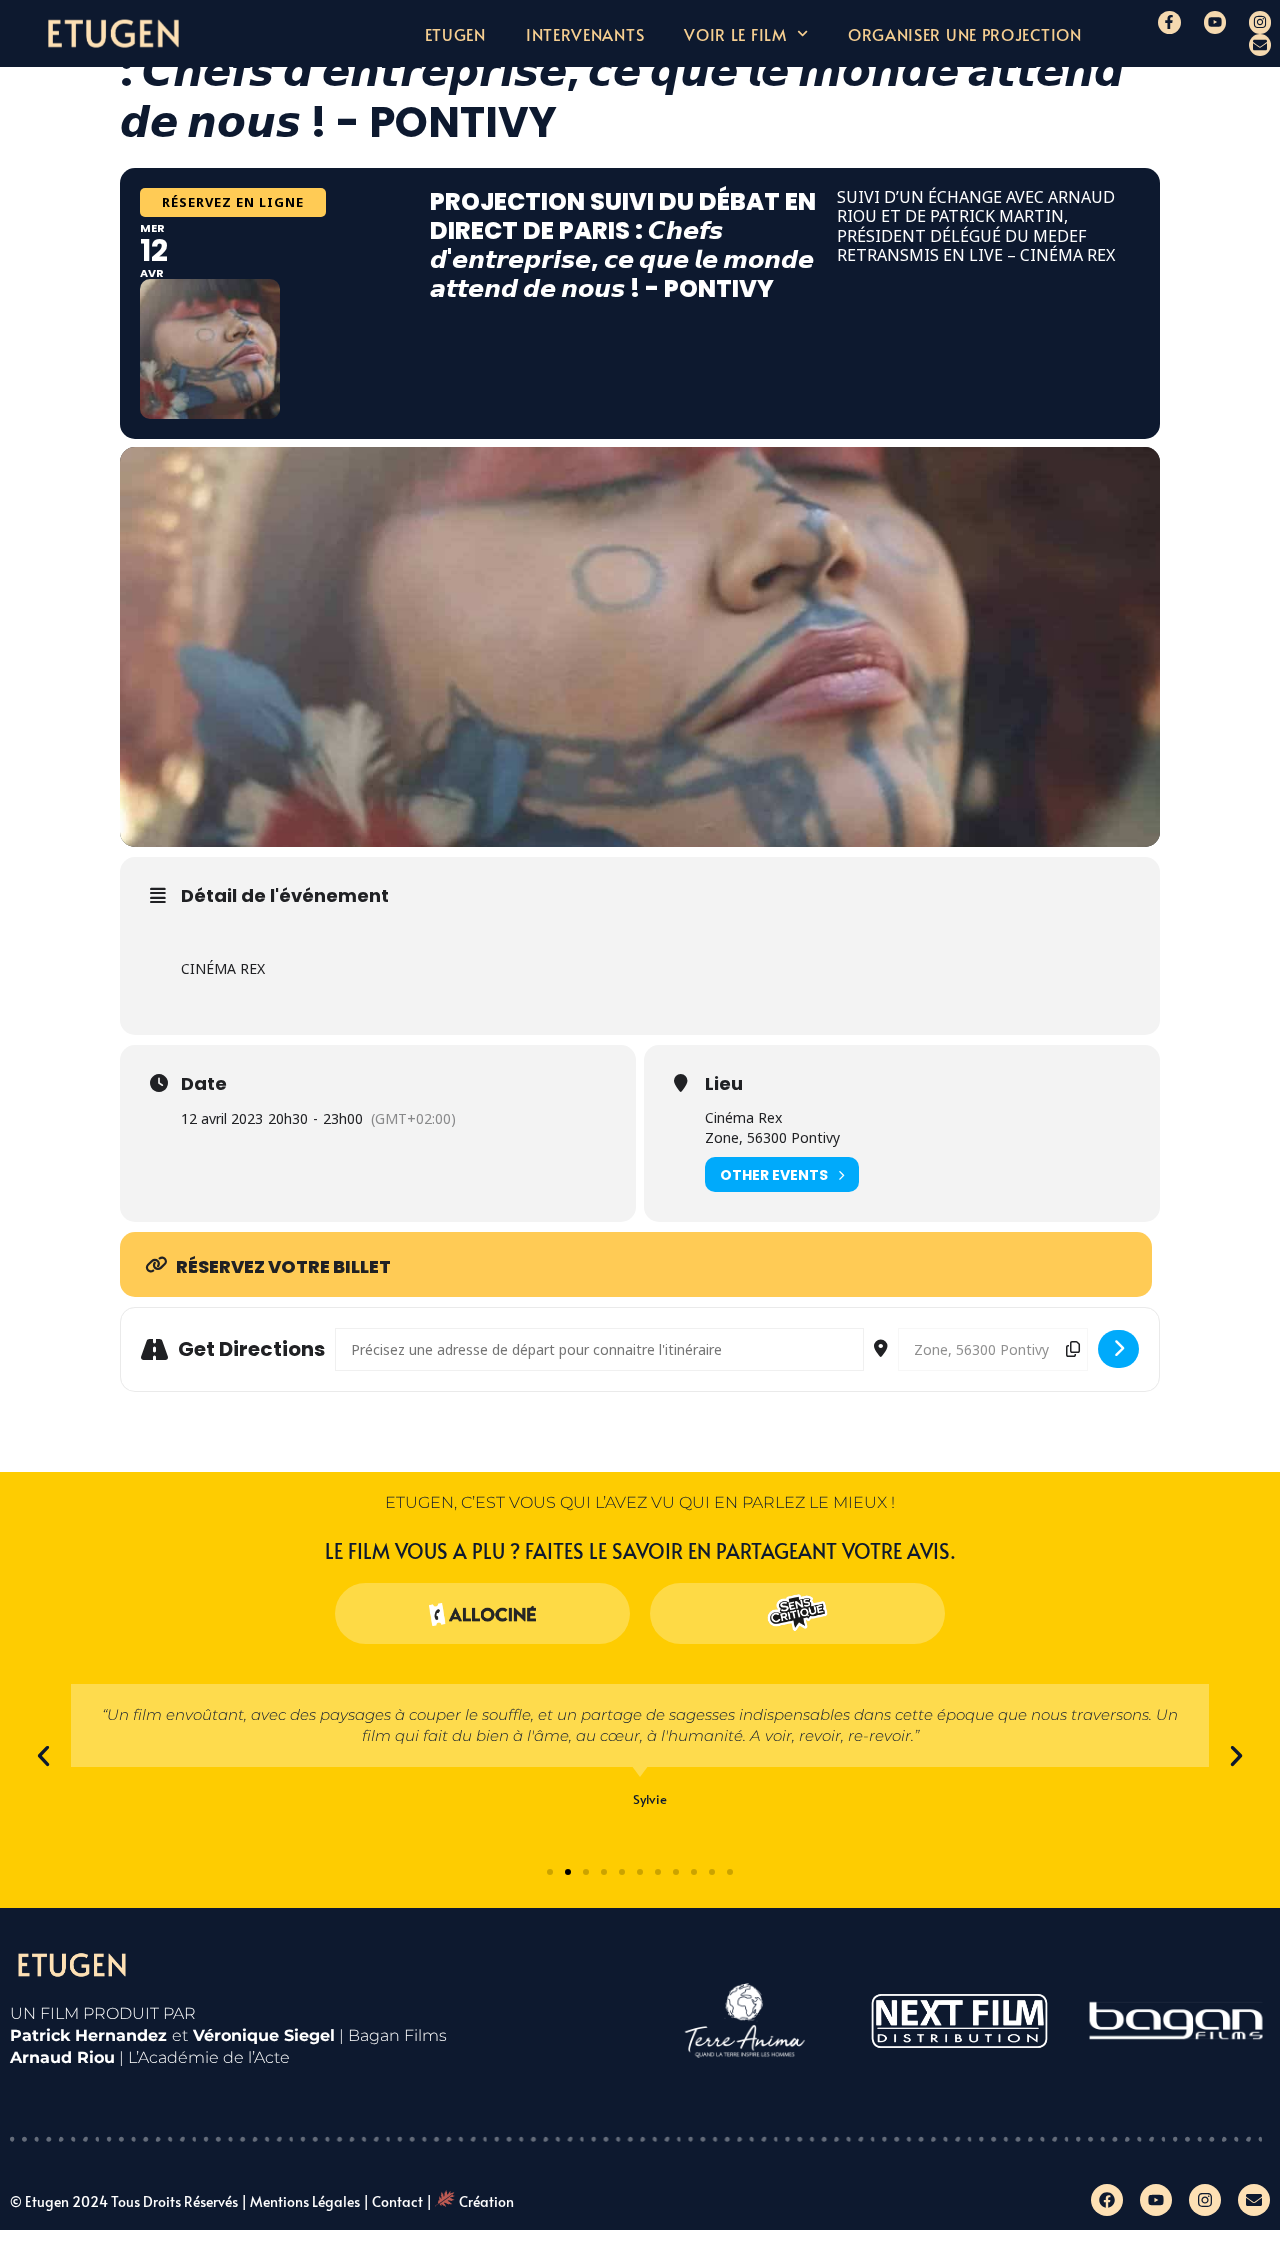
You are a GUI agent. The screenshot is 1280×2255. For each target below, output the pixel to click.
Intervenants (585, 34)
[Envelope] (1260, 45)
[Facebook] (1107, 2200)
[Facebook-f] (1169, 22)
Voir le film (735, 34)
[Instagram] (1260, 22)
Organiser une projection (965, 34)
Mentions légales (305, 2201)
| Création (470, 2201)
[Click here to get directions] (1118, 1349)
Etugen (455, 34)
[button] (43, 1755)
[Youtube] (1215, 22)
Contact (397, 2201)
